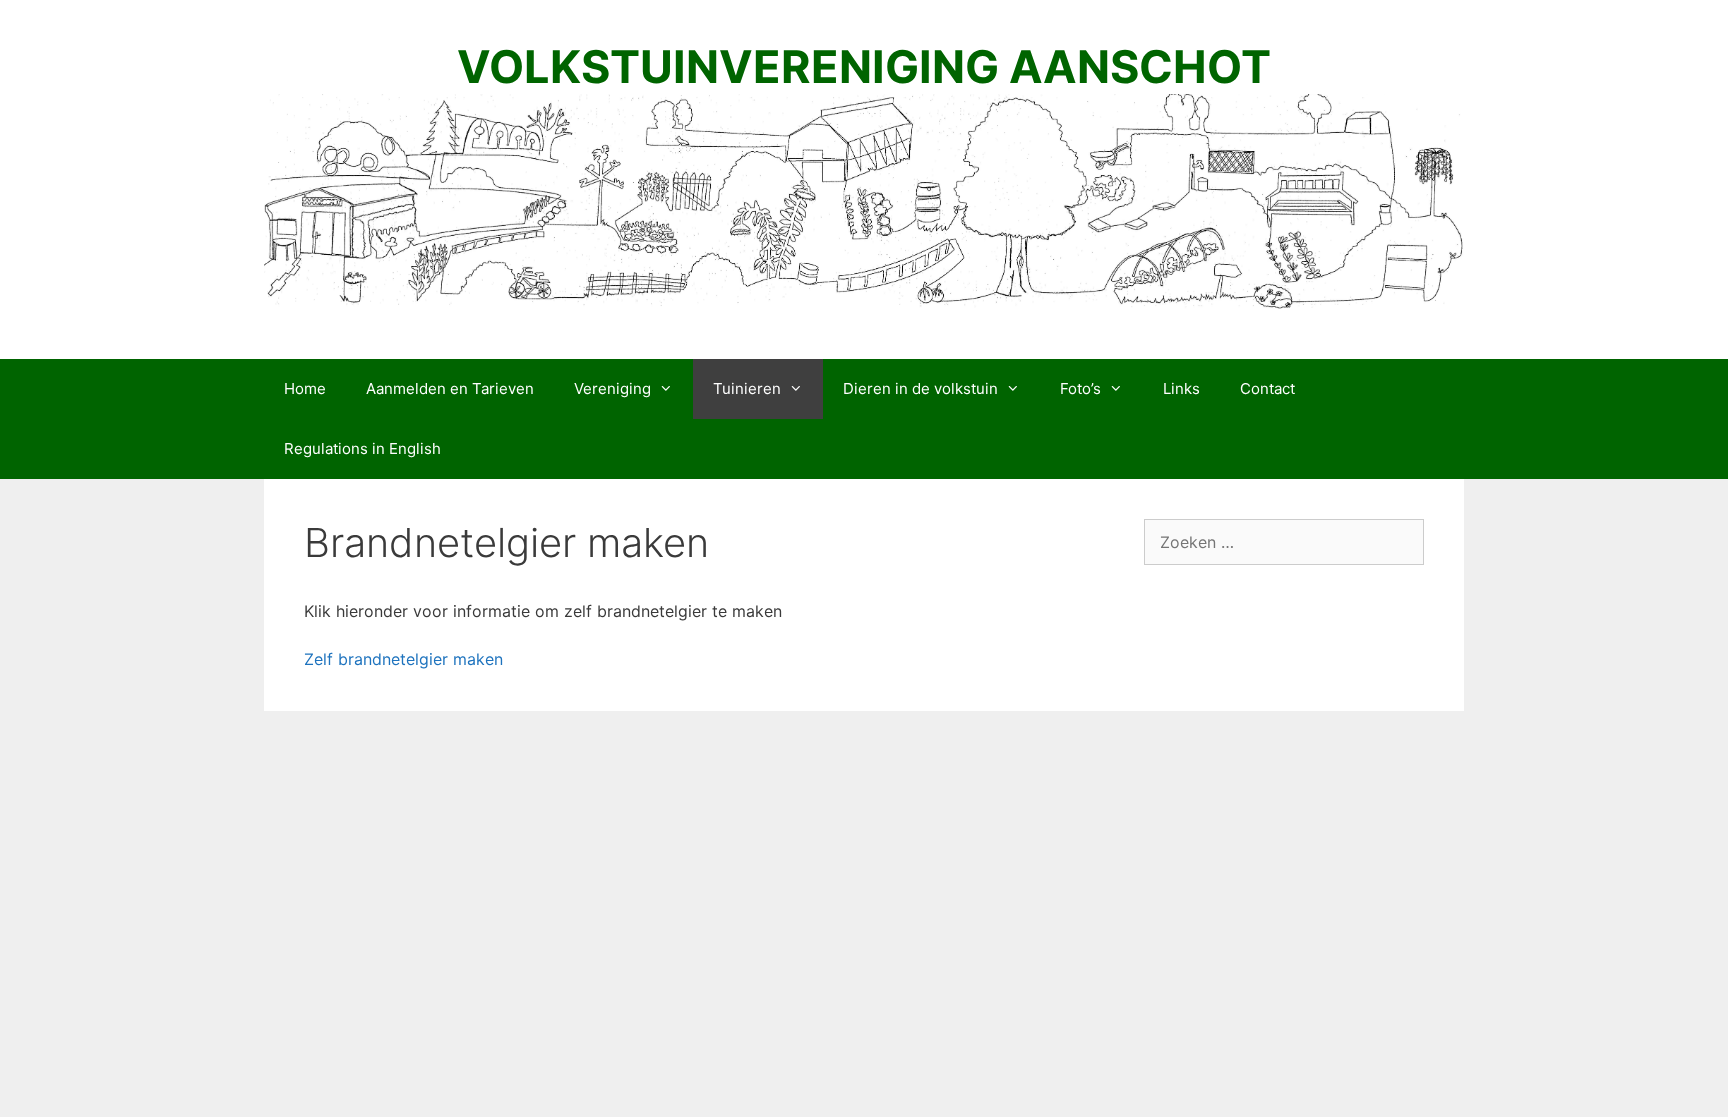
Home (305, 388)
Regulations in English (362, 448)
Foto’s (1080, 388)
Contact (1267, 388)
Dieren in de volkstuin (920, 388)
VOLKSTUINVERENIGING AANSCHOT (864, 66)
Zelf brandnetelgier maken (403, 659)
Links (1181, 388)
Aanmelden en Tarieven (450, 388)
